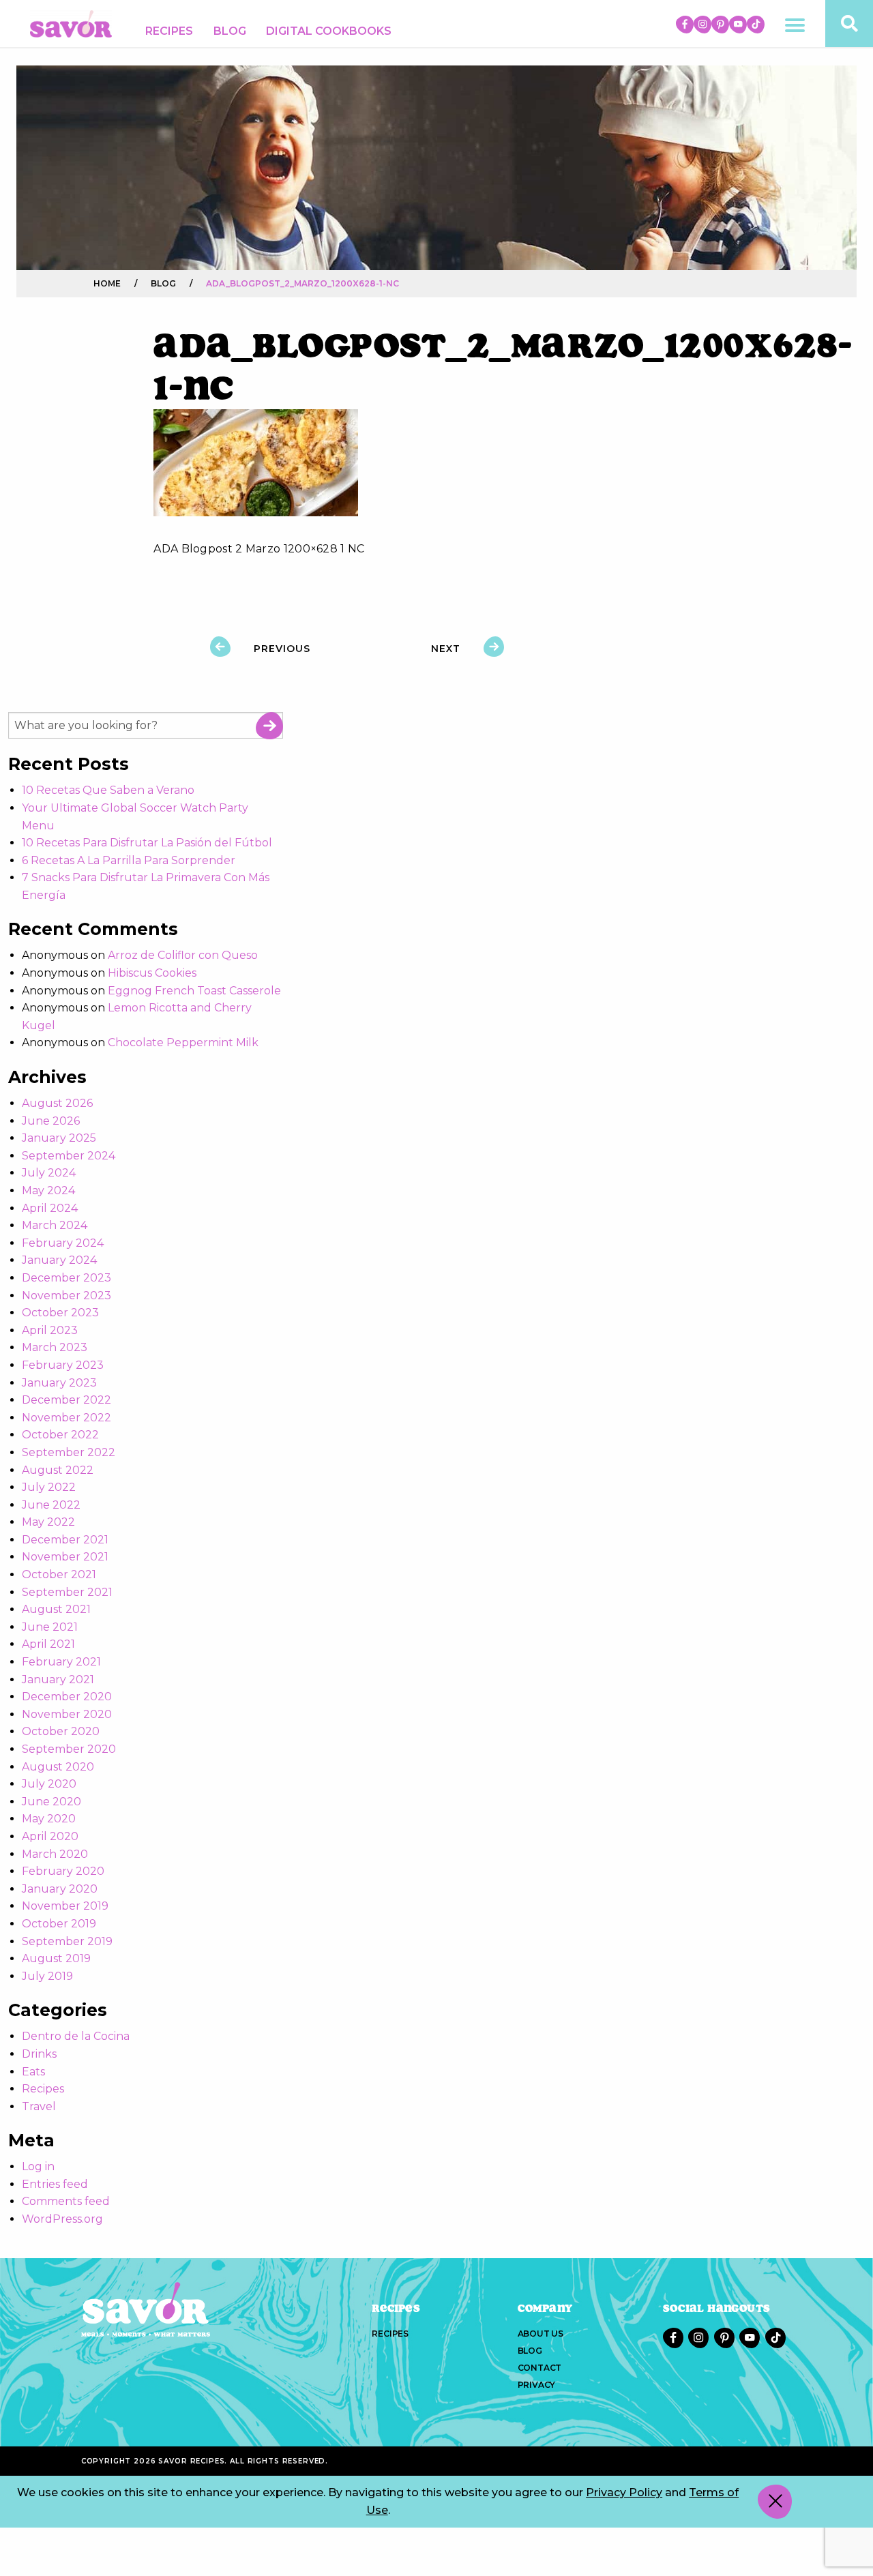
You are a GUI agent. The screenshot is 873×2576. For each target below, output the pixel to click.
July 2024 (49, 1173)
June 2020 (51, 1802)
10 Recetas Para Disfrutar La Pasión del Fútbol (147, 843)
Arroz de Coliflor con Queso (183, 955)
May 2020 (49, 1819)
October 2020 (61, 1731)
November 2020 (67, 1714)
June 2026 (51, 1121)
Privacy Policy (624, 2492)
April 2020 (50, 1836)
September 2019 (67, 1941)
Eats (33, 2072)
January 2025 (59, 1138)
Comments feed (66, 2201)
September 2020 (69, 1749)
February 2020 (63, 1871)
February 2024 (63, 1243)
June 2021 (50, 1627)
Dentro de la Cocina (76, 2036)
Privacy (537, 2385)
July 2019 (47, 1976)
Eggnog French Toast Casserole (194, 991)
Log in (38, 2166)
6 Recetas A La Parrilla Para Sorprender (129, 860)
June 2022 (51, 1505)
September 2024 (69, 1156)
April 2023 (50, 1330)
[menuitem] (169, 31)
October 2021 (59, 1574)
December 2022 (66, 1400)
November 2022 (66, 1418)
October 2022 (60, 1435)
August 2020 (58, 1767)
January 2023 (59, 1383)
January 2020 (60, 1889)
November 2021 (65, 1557)
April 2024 (50, 1208)
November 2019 (65, 1906)
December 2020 (67, 1697)
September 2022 (69, 1452)
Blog (230, 31)
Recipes (169, 31)
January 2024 (59, 1260)
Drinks (39, 2054)
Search (269, 726)
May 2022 (48, 1522)
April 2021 (48, 1644)
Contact (540, 2368)
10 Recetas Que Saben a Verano (108, 790)
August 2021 (56, 1609)
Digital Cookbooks (329, 31)
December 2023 (66, 1278)
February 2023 (63, 1365)
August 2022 (58, 1470)
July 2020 (49, 1784)
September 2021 (67, 1592)
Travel (39, 2106)
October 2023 (60, 1313)
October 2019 (59, 1924)
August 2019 (56, 1958)
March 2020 (55, 1854)
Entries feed (55, 2184)
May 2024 (48, 1190)
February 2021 (61, 1662)
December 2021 (65, 1540)
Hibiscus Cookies (152, 973)
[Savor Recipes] (71, 23)
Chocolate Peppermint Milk (183, 1042)
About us (541, 2334)
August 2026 (57, 1103)
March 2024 (55, 1225)
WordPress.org (62, 2219)
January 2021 (58, 1679)
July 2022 (49, 1487)
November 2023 (66, 1296)
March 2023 (55, 1347)
